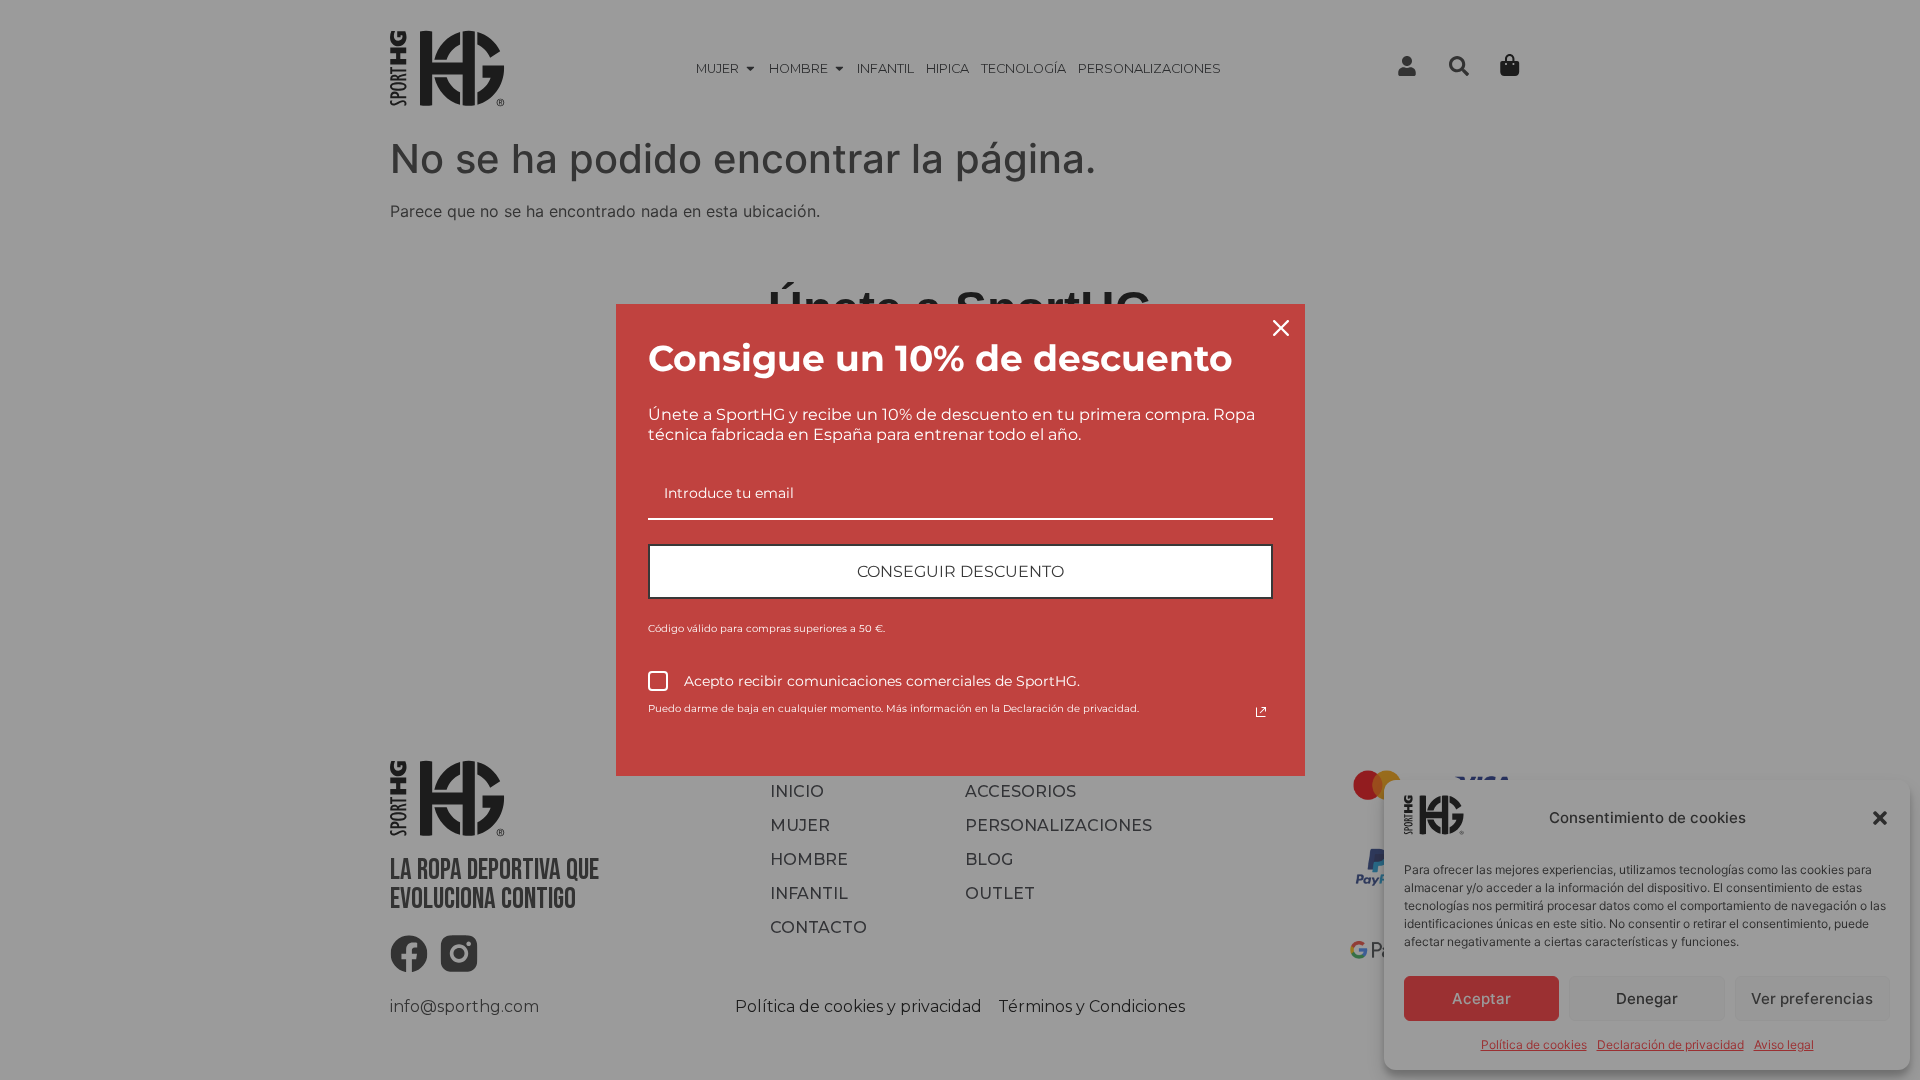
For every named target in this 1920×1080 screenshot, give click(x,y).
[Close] (1281, 328)
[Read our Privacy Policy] (1261, 712)
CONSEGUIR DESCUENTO (960, 571)
